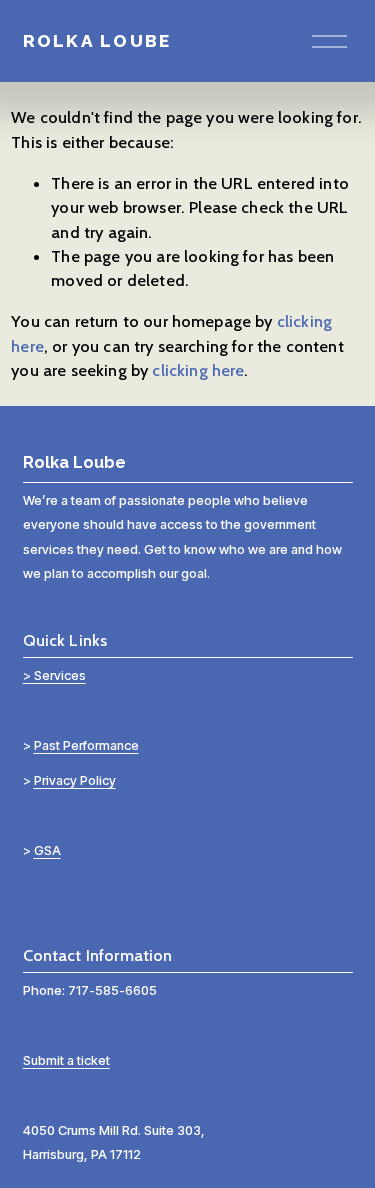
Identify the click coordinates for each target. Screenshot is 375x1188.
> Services (54, 675)
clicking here (198, 370)
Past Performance (86, 745)
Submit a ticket (66, 1060)
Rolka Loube (97, 41)
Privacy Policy (75, 780)
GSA (47, 850)
